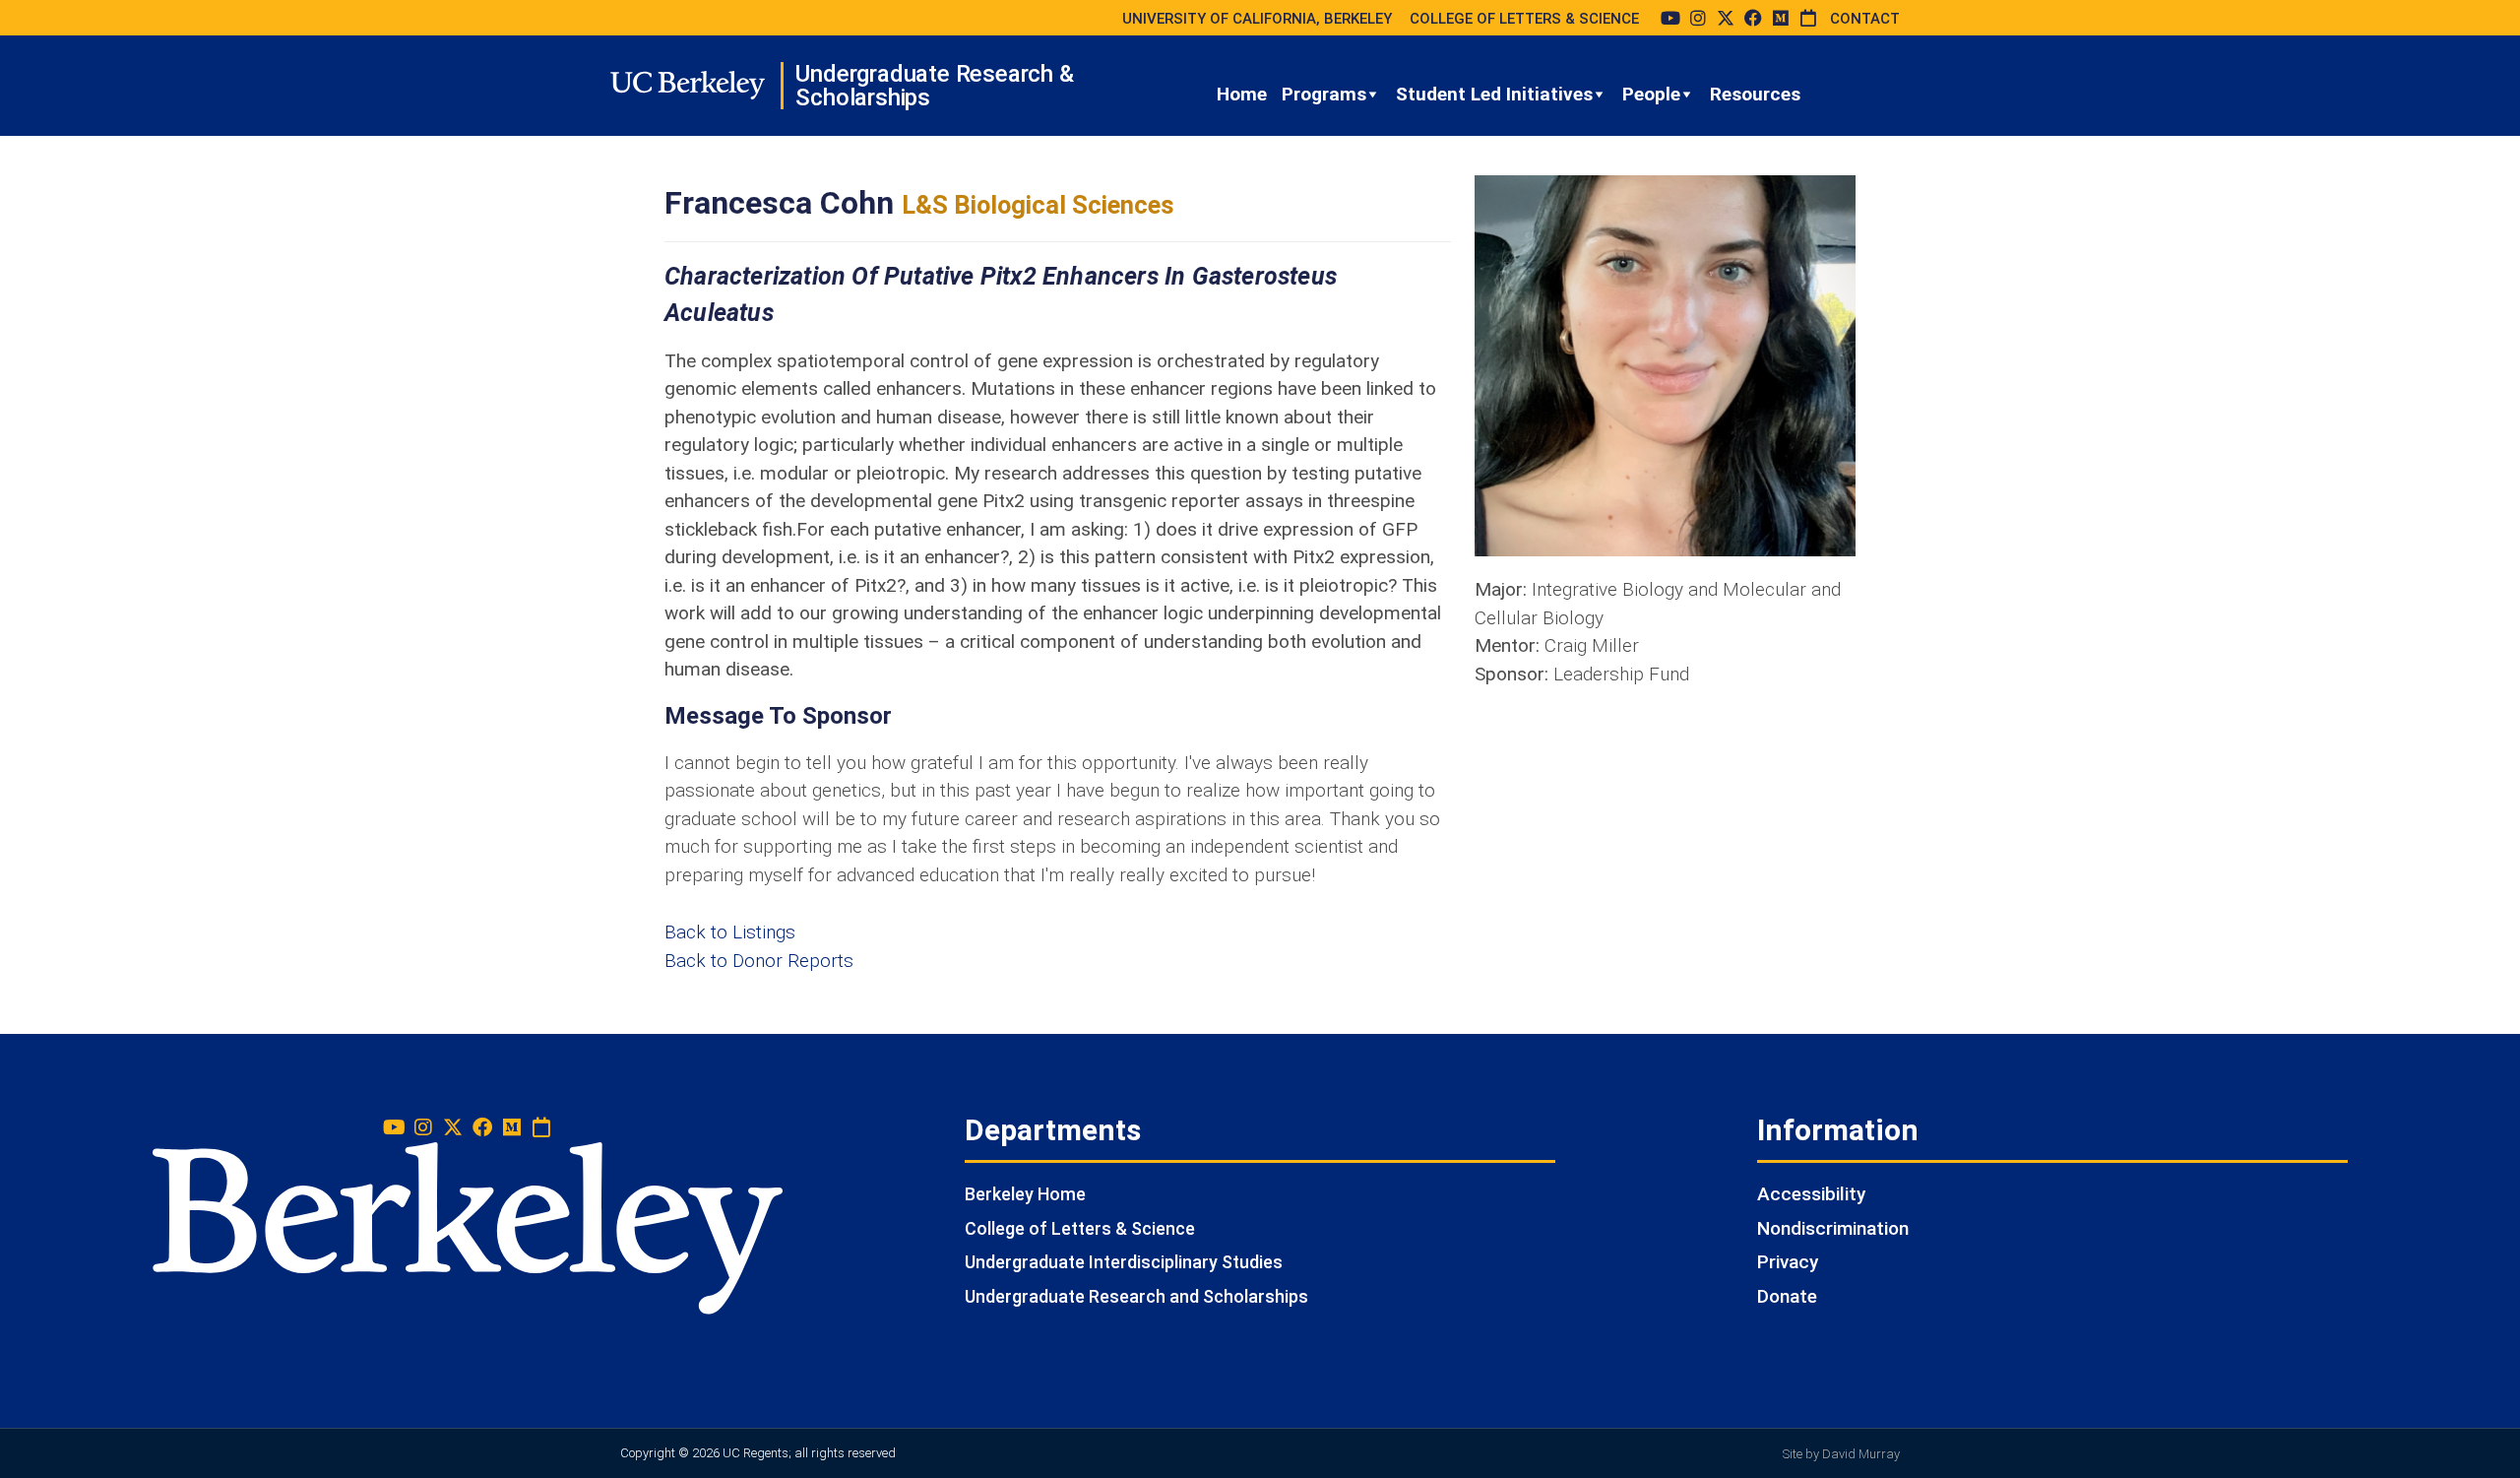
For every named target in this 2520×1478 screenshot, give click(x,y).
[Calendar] (1808, 18)
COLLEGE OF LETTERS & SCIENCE (1524, 19)
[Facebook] (1753, 18)
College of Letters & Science (1080, 1228)
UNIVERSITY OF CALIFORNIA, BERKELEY (1257, 19)
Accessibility (1811, 1194)
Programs (1324, 94)
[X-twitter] (1726, 18)
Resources (1755, 94)
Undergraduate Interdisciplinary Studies (1124, 1262)
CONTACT (1865, 19)
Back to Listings (730, 932)
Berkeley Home (1025, 1194)
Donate (1787, 1296)
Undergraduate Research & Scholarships (934, 86)
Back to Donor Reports (759, 961)
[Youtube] (1670, 18)
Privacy (1788, 1262)
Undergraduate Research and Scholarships (1136, 1296)
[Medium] (1781, 18)
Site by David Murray (1841, 1454)
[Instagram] (1698, 18)
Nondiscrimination (1833, 1228)
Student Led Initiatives (1494, 94)
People (1651, 94)
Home (1242, 94)
